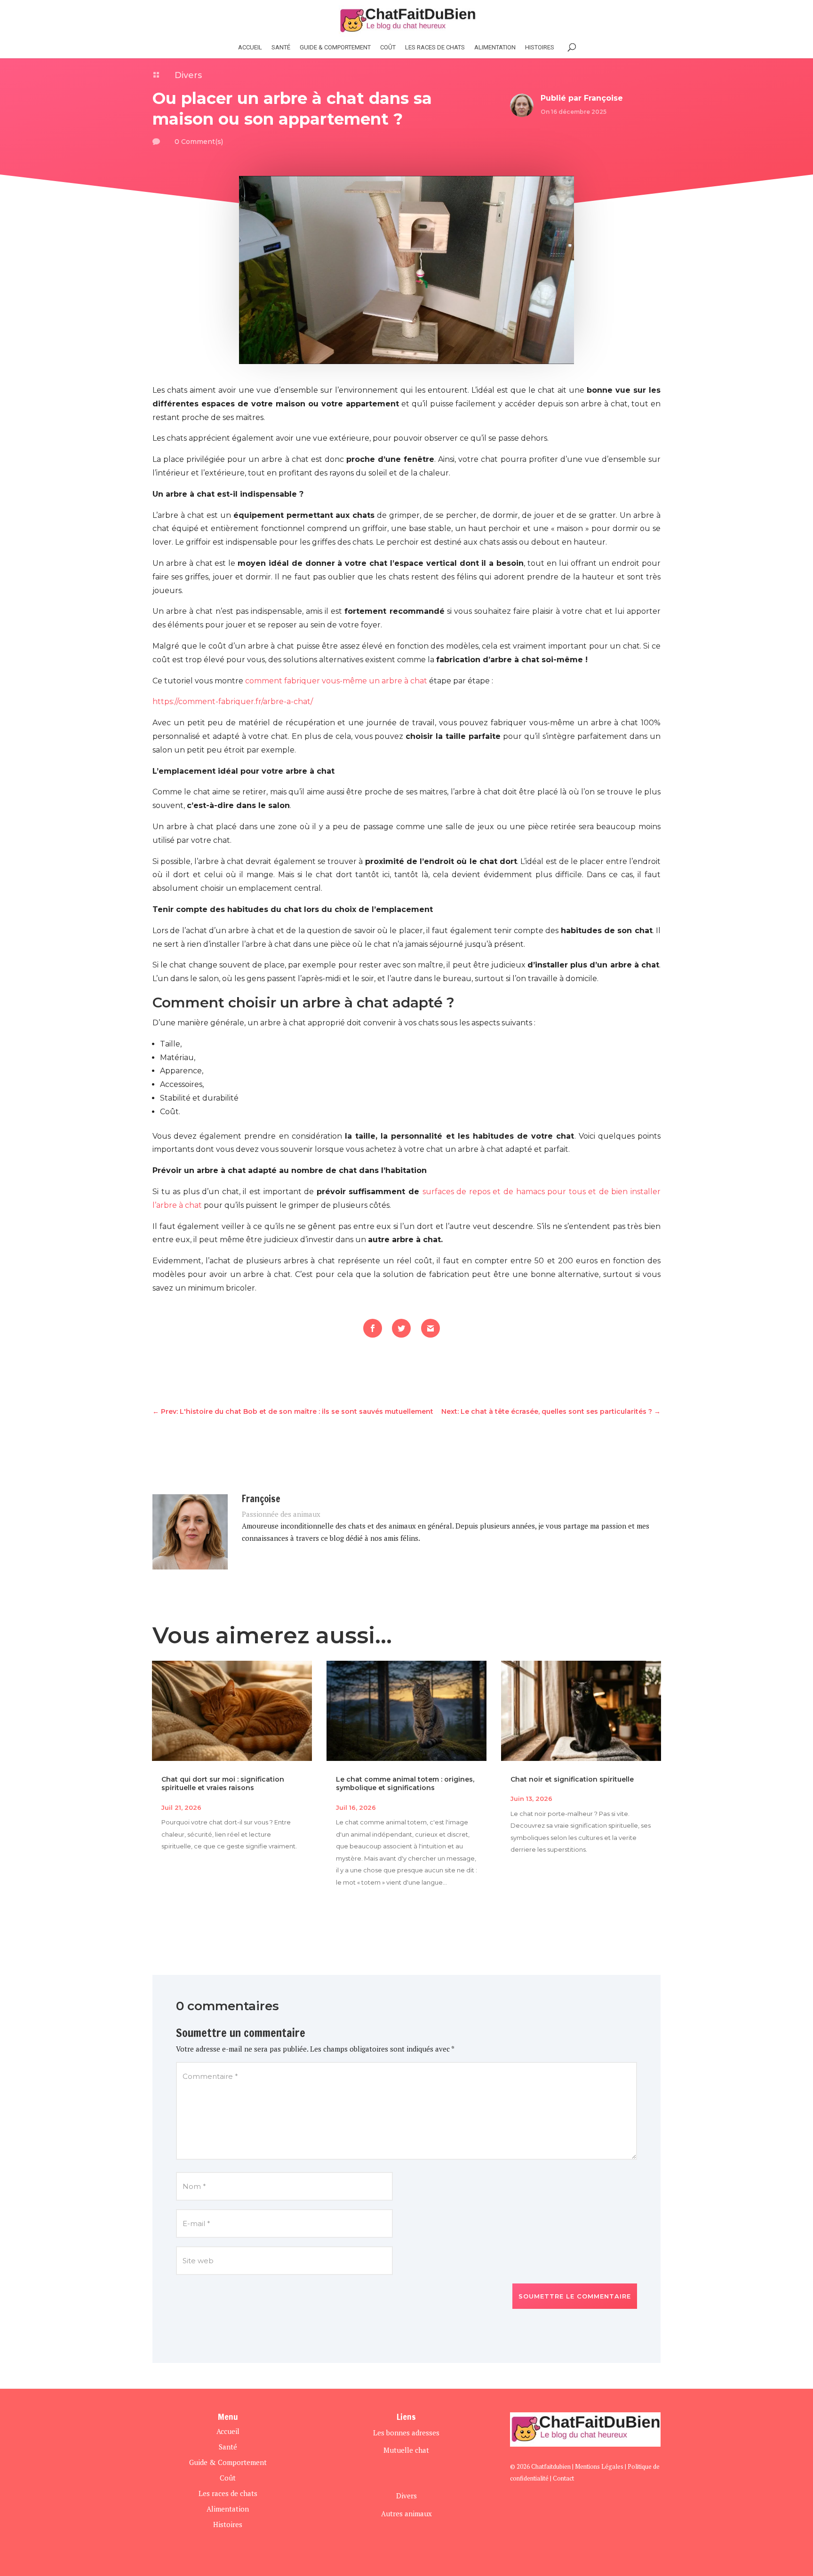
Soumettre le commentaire (575, 2296)
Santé (281, 48)
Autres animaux (406, 2513)
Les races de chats (435, 48)
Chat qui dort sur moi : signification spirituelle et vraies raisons (223, 1783)
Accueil (250, 48)
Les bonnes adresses (406, 2433)
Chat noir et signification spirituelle (572, 1779)
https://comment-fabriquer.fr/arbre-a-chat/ (233, 701)
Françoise (603, 98)
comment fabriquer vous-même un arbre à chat (336, 681)
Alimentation (495, 48)
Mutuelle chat (406, 2450)
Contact (563, 2478)
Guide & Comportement (335, 48)
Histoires (228, 2524)
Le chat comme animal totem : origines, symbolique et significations (405, 1783)
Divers (188, 75)
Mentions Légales (599, 2466)
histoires (540, 48)
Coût (388, 48)
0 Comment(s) (199, 142)
